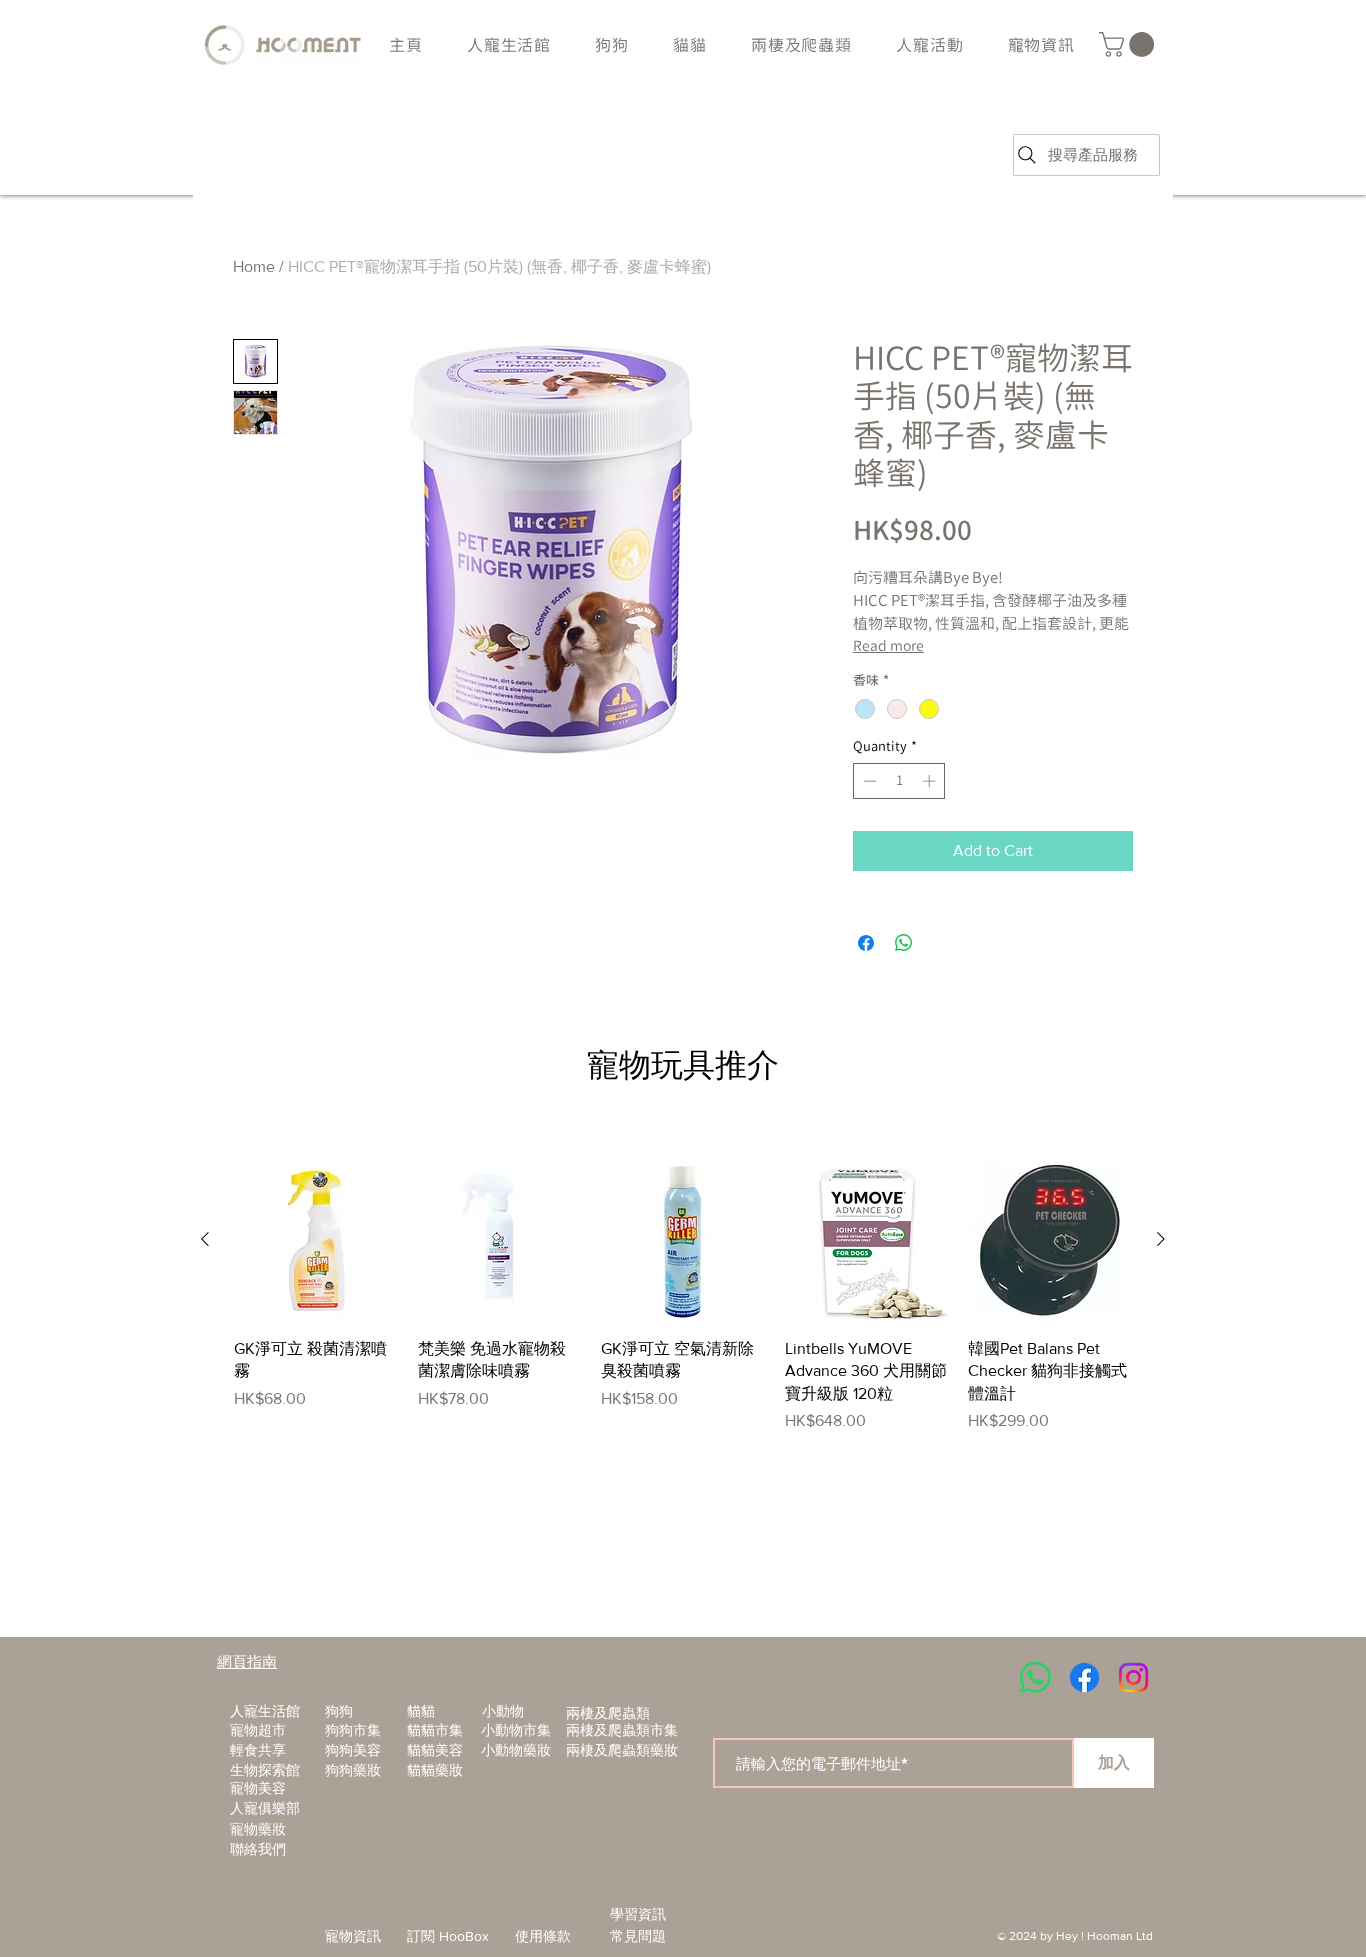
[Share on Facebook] (866, 943)
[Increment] (931, 781)
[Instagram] (1133, 1677)
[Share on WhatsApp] (904, 943)
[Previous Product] (205, 1239)
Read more (888, 646)
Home (254, 266)
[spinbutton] (899, 781)
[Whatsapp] (1035, 1677)
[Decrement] (868, 781)
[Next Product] (1161, 1239)
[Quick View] (316, 1240)
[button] (612, 45)
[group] (683, 1295)
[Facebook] (1084, 1677)
